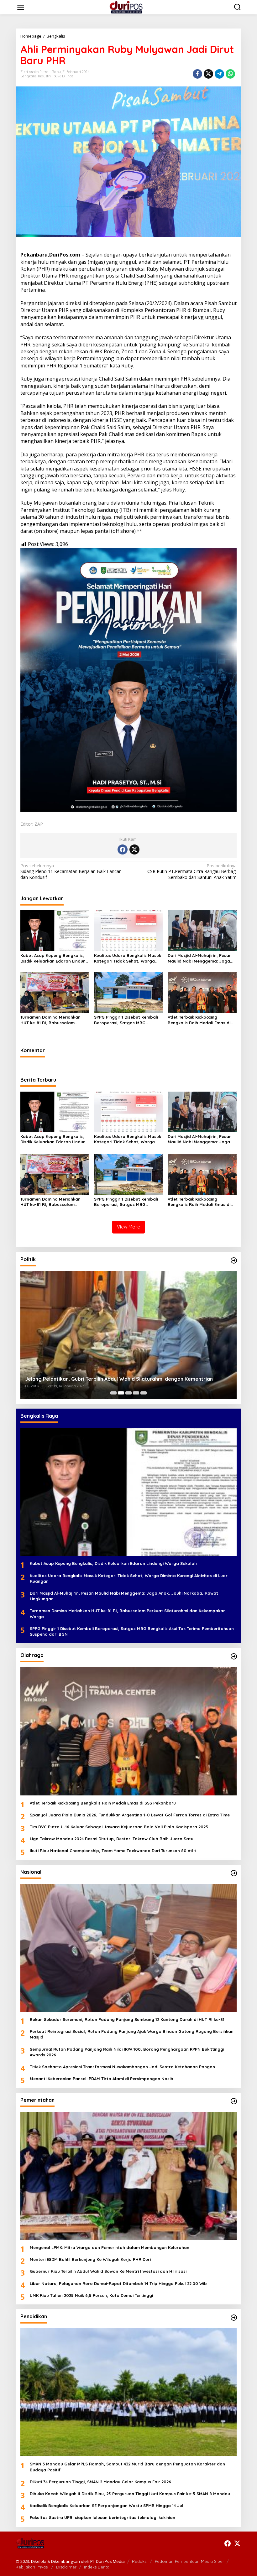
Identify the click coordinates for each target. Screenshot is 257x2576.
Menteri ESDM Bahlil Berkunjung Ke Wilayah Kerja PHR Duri (90, 2259)
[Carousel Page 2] (121, 1393)
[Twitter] (134, 849)
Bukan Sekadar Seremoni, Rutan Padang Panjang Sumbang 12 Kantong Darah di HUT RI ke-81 (127, 2019)
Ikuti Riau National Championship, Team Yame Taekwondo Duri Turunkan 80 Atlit (113, 1851)
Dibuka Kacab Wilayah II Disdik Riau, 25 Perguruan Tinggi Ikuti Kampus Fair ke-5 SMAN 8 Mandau (130, 2494)
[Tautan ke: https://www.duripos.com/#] (234, 1260)
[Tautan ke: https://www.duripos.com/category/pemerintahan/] (234, 2101)
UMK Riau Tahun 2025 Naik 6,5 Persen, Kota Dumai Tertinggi (91, 2295)
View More (128, 1227)
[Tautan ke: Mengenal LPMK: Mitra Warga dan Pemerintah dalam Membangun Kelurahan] (128, 2176)
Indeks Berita (97, 2567)
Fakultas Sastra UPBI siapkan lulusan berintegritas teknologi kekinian (102, 2517)
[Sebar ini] (197, 74)
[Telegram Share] (219, 74)
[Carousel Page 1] (113, 1393)
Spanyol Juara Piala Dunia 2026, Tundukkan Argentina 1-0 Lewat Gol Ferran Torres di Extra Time (130, 1815)
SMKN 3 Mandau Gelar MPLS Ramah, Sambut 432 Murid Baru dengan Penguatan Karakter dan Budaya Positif (127, 2467)
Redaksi (140, 2561)
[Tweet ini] (208, 74)
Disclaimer (66, 2567)
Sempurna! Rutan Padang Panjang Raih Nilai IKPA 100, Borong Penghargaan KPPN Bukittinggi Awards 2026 (127, 2052)
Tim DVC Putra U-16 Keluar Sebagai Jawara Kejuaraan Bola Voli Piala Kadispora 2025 (119, 1827)
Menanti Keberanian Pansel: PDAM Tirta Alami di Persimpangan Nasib (102, 2079)
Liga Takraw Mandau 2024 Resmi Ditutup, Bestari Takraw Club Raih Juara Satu (112, 1839)
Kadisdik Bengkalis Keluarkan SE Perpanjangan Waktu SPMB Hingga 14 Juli (107, 2506)
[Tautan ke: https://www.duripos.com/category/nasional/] (234, 1873)
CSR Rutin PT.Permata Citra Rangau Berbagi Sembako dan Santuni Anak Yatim (192, 871)
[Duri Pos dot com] (130, 7)
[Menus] (21, 7)
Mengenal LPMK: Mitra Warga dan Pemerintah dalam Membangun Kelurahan (110, 2247)
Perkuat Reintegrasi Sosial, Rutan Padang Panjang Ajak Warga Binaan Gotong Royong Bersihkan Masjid (132, 2034)
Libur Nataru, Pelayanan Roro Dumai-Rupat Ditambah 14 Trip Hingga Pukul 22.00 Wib (118, 2283)
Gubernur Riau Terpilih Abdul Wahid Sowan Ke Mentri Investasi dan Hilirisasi (108, 2271)
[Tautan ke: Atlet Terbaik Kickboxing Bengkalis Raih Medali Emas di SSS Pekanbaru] (128, 1731)
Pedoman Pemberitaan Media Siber (189, 2561)
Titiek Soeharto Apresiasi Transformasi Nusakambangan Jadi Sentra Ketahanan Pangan (122, 2067)
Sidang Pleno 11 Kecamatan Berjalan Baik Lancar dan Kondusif (71, 871)
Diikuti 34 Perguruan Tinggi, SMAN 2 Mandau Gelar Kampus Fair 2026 (100, 2482)
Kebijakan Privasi (32, 2567)
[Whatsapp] (230, 74)
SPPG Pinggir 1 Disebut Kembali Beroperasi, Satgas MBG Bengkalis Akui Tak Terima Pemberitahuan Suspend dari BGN (126, 1020)
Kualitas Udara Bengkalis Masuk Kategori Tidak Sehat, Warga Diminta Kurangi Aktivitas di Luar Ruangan (128, 958)
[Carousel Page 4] (136, 1393)
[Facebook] (123, 849)
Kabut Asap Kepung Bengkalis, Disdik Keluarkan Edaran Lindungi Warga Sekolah (55, 958)
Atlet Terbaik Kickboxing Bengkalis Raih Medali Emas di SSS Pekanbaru (199, 1020)
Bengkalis (28, 76)
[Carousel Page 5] (144, 1393)
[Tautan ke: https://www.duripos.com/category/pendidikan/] (234, 2318)
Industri (44, 76)
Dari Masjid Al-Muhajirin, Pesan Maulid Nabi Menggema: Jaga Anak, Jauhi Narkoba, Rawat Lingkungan (200, 958)
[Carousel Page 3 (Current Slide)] (128, 1393)
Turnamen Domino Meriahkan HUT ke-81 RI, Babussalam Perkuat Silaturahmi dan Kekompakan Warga (50, 1020)
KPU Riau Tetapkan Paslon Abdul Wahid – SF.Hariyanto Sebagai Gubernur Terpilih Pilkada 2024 (123, 1376)
